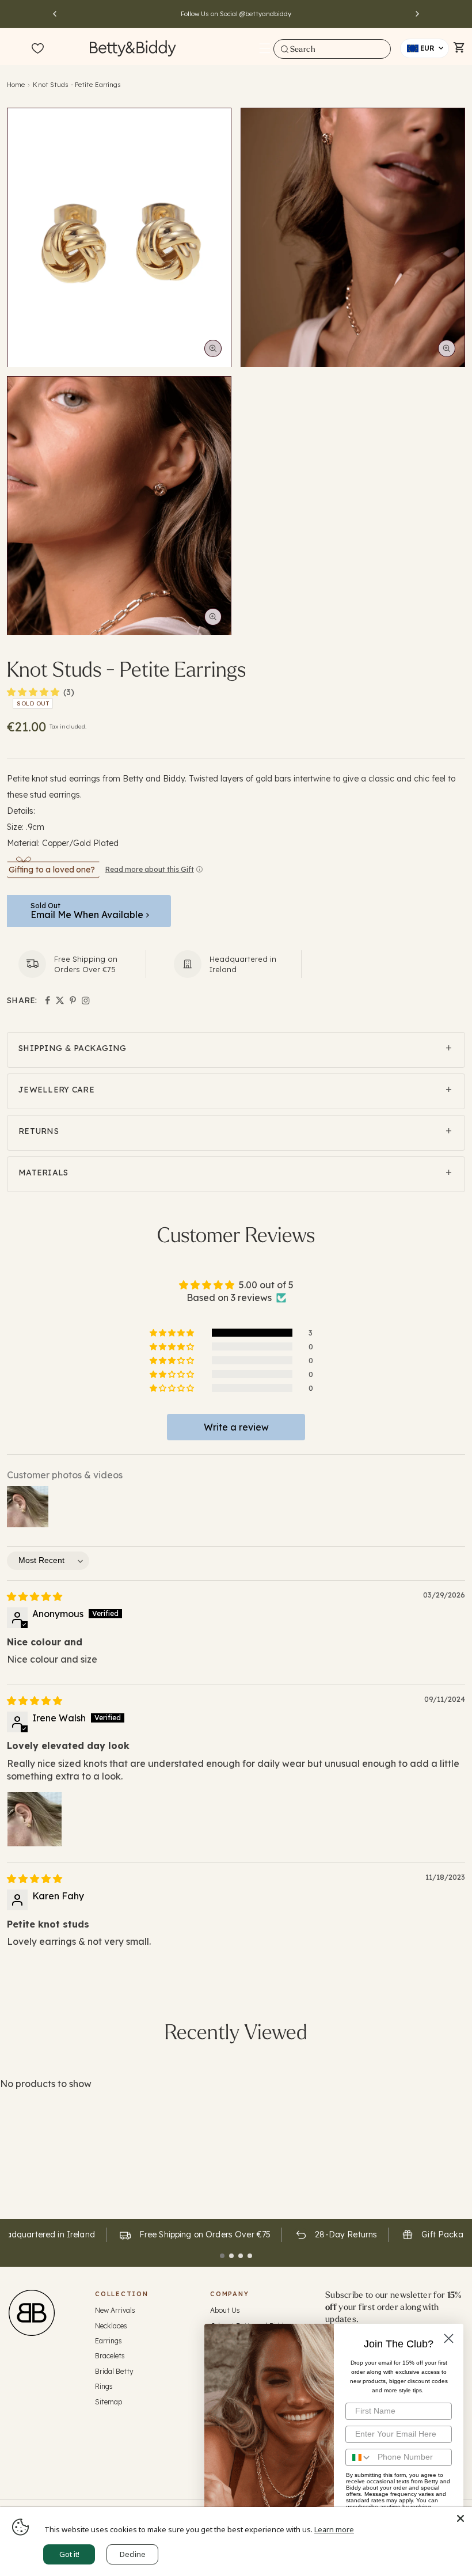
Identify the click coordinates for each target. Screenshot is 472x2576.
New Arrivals (115, 2310)
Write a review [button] (236, 1427)
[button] (265, 48)
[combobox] (332, 49)
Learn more (334, 2529)
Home (16, 85)
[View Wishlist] (38, 49)
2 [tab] (231, 2256)
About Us (225, 2310)
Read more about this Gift (150, 869)
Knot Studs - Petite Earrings (77, 85)
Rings (104, 2386)
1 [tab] (222, 2256)
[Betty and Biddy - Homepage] (133, 48)
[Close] (460, 2518)
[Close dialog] (449, 2338)
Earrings (109, 2341)
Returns (39, 1131)
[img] (35, 1596)
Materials (43, 1173)
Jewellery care (56, 1090)
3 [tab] (241, 2256)
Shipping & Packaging (73, 1048)
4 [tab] (250, 2256)
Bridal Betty (114, 2371)
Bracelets (110, 2356)
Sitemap (109, 2402)
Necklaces (111, 2326)
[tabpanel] (194, 2235)
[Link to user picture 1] (35, 1819)
